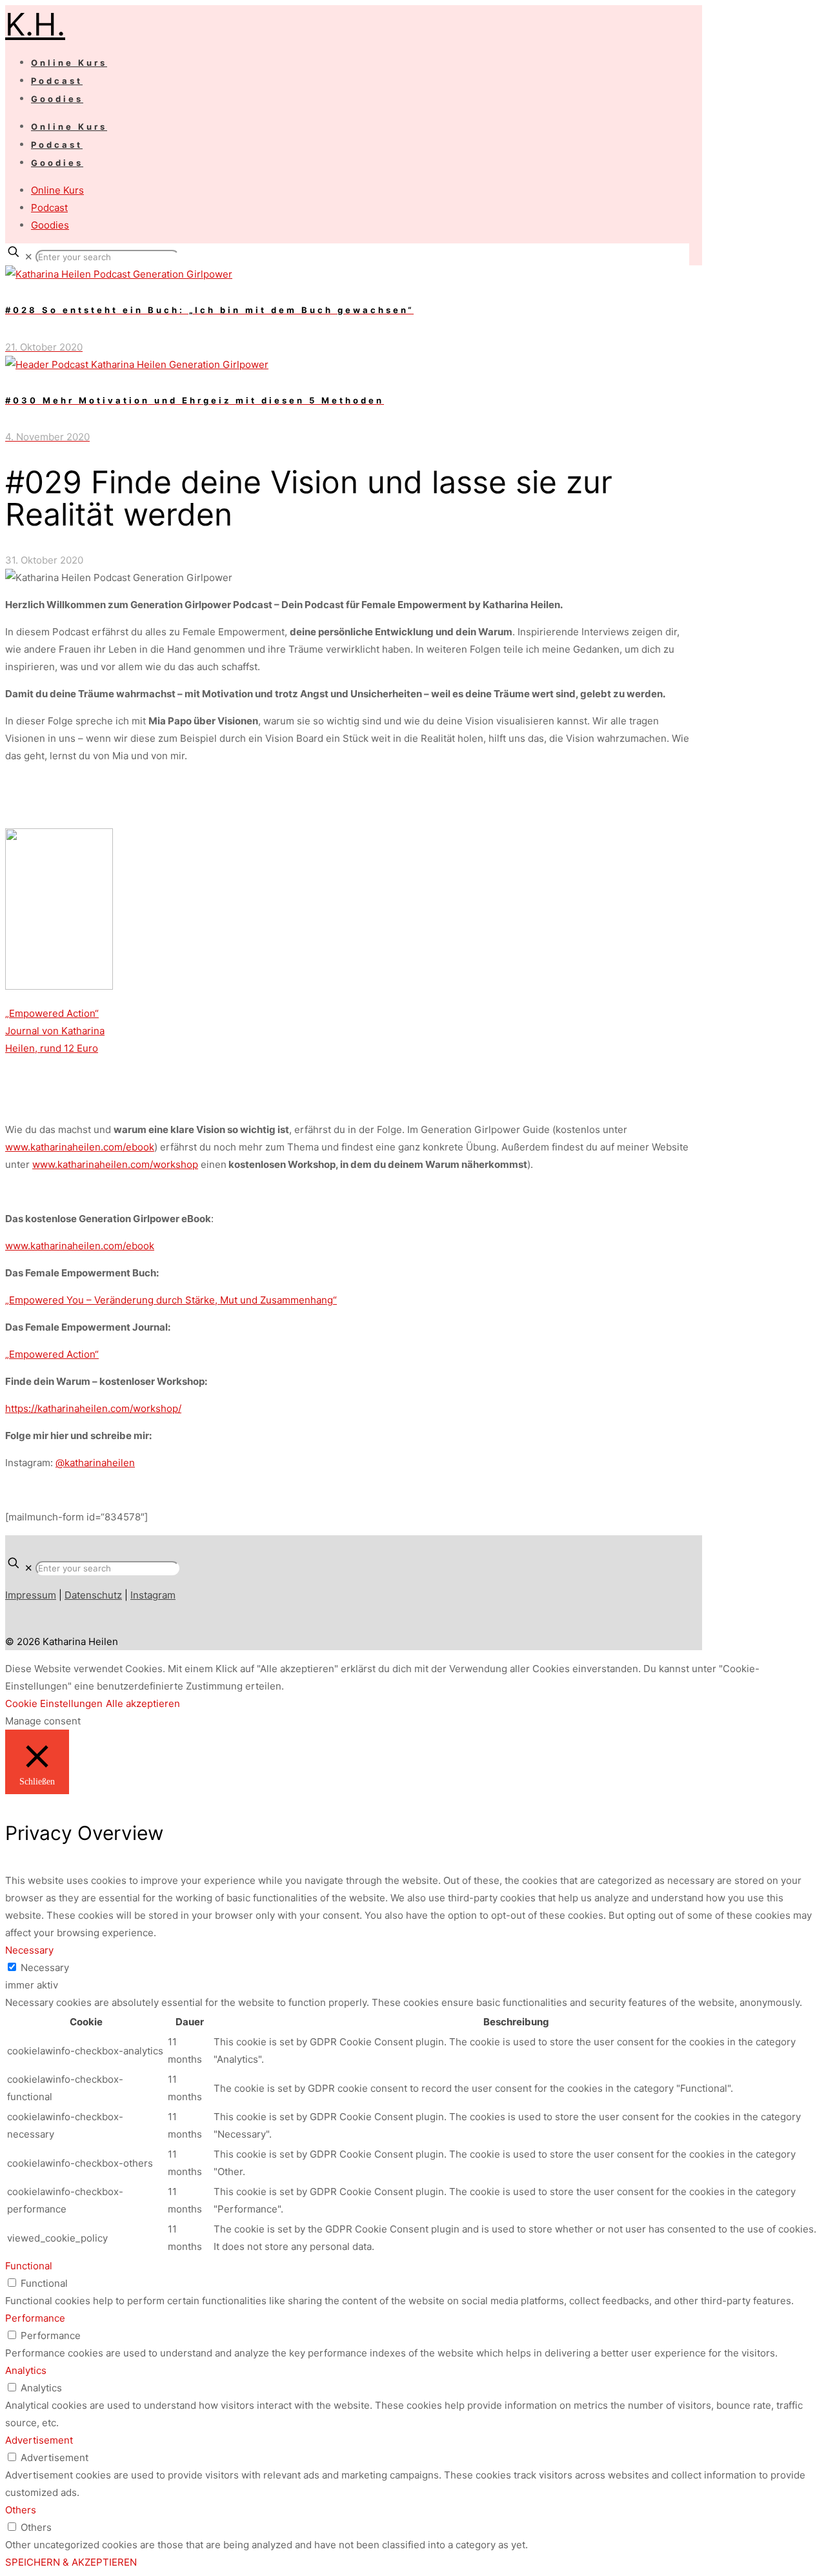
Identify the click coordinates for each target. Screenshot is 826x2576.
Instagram (153, 1595)
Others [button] (21, 2510)
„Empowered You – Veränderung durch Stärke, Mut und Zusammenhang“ (171, 1300)
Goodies (50, 225)
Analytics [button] (26, 2370)
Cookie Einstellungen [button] (54, 1703)
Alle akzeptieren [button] (143, 1703)
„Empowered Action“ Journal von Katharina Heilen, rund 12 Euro (55, 1031)
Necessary (45, 1968)
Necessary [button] (29, 1950)
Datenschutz (93, 1595)
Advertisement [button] (39, 2440)
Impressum (31, 1595)
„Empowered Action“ (52, 1354)
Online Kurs (57, 190)
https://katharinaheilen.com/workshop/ (93, 1408)
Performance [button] (35, 2318)
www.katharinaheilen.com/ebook (80, 1147)
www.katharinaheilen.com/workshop (115, 1164)
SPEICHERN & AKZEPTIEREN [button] (71, 2562)
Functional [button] (29, 2266)
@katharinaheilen (95, 1463)
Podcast (49, 208)
